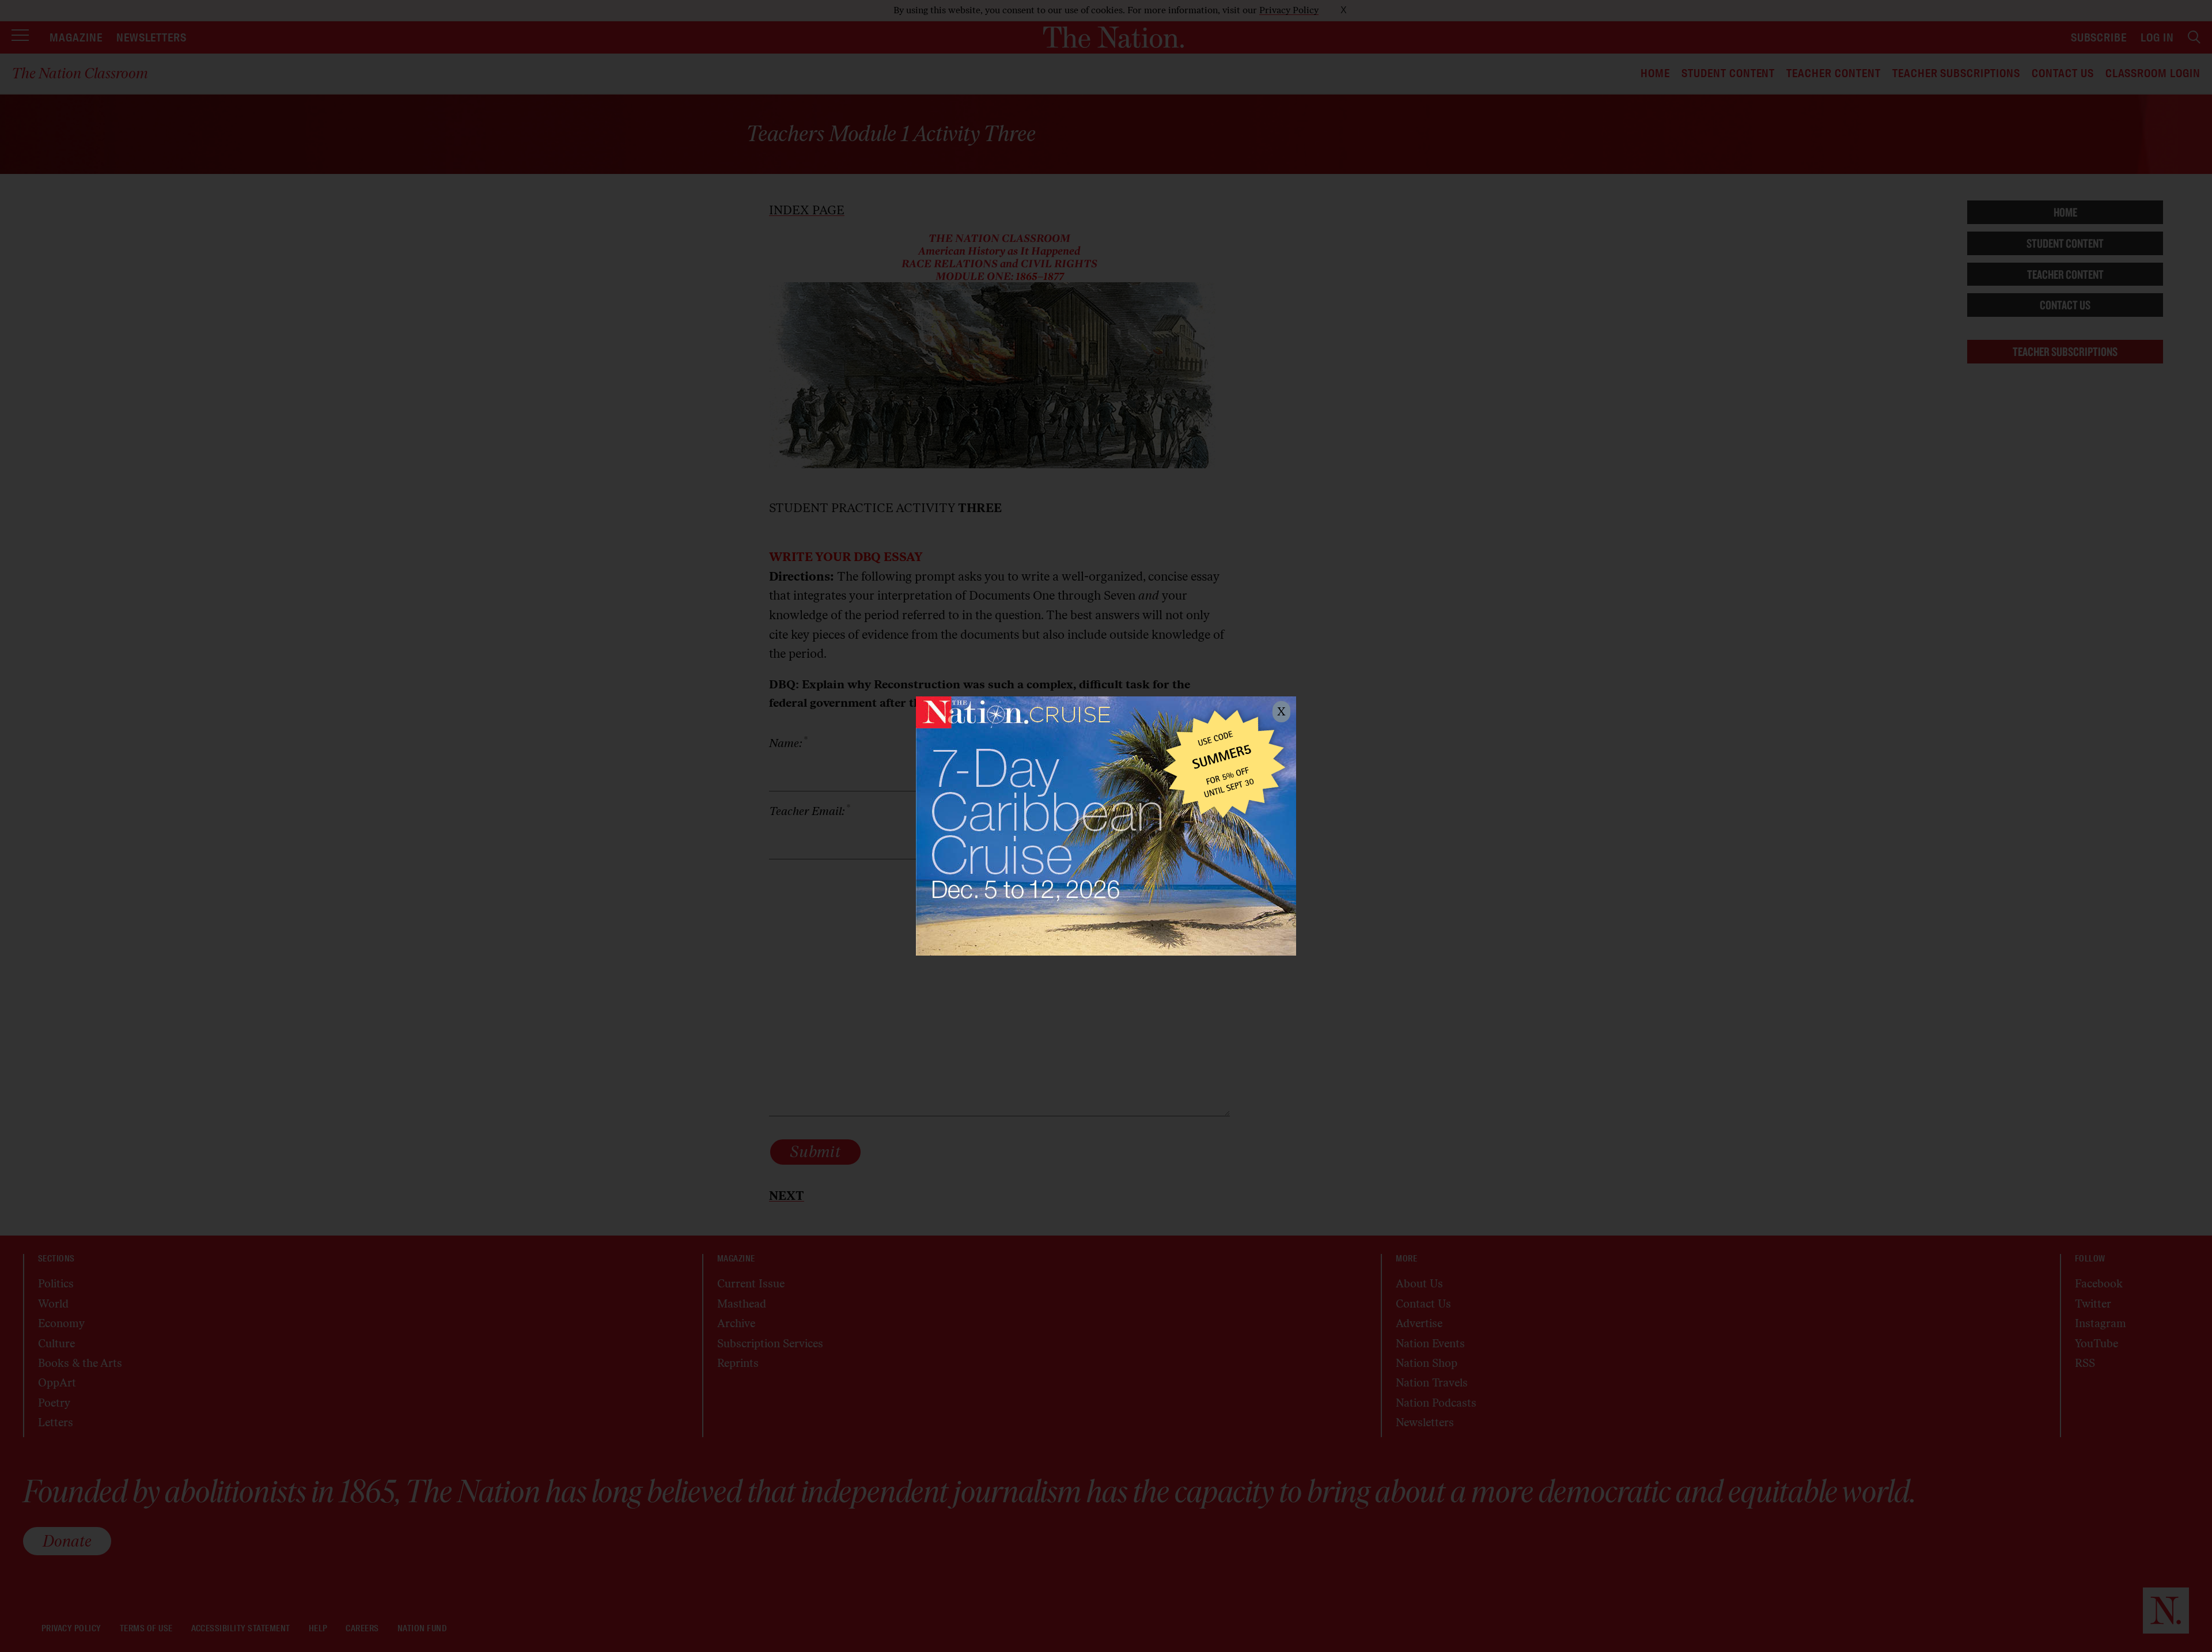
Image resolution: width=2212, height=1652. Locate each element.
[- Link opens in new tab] (1106, 826)
